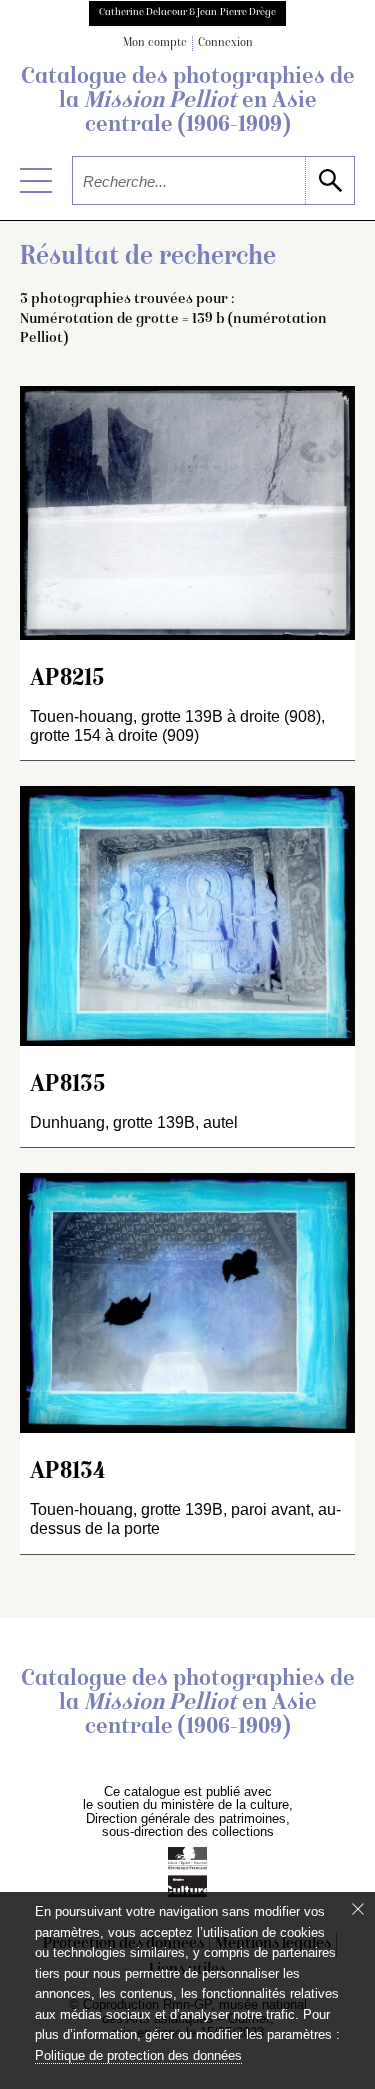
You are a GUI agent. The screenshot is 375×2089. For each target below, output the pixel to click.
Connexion (225, 43)
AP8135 (68, 1085)
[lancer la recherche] (329, 180)
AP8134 (67, 1472)
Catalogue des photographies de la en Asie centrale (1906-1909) (188, 102)
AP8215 (67, 679)
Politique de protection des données (138, 2055)
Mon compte (155, 43)
